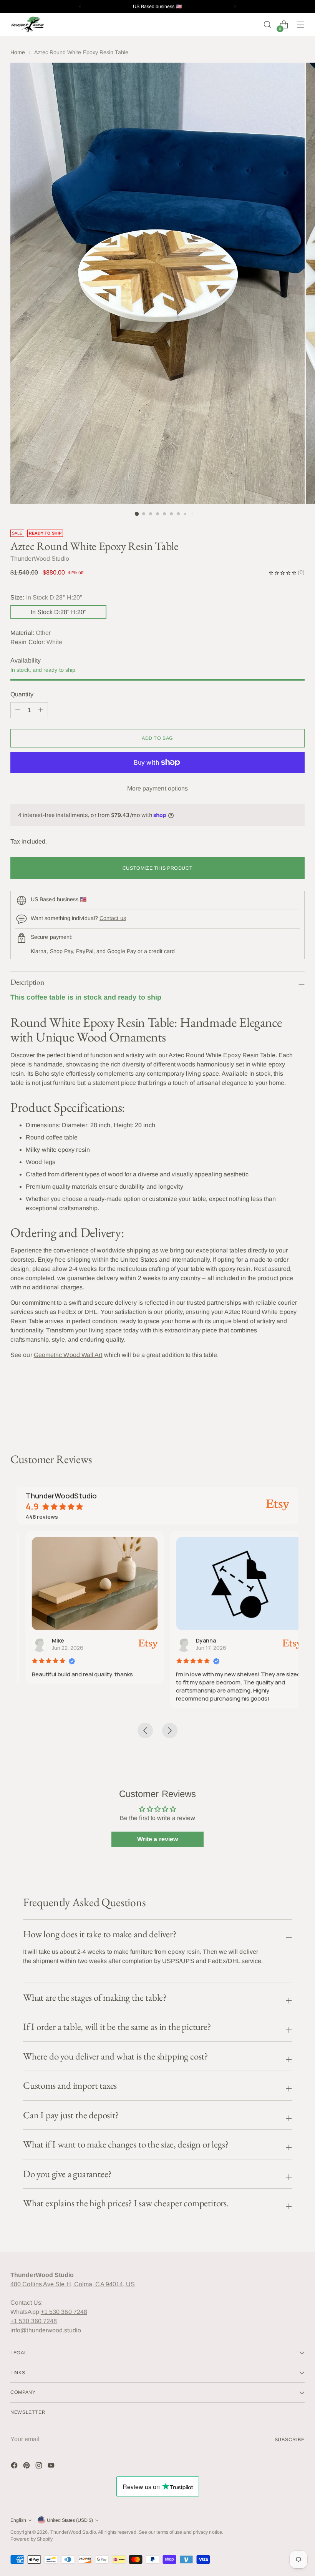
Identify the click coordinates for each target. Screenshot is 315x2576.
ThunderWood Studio (73, 2532)
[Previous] (80, 7)
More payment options (158, 788)
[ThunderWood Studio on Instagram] (40, 2467)
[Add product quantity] (18, 710)
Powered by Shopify (31, 2539)
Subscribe (290, 2440)
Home (18, 52)
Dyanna (197, 1640)
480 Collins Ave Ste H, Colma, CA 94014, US (73, 2284)
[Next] (235, 7)
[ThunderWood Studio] (28, 24)
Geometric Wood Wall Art (68, 1355)
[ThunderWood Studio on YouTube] (52, 2467)
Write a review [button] (157, 1839)
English (18, 2520)
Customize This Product (158, 868)
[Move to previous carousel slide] (280, 1412)
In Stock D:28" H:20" (59, 612)
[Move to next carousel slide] (298, 1411)
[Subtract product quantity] (41, 710)
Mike (49, 1640)
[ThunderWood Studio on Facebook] (15, 2467)
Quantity (22, 694)
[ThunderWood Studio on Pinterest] (27, 2467)
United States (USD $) (70, 2520)
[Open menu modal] (301, 25)
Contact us (113, 918)
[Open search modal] (268, 25)
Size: (46, 597)
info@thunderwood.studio (46, 2330)
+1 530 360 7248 (64, 2312)
